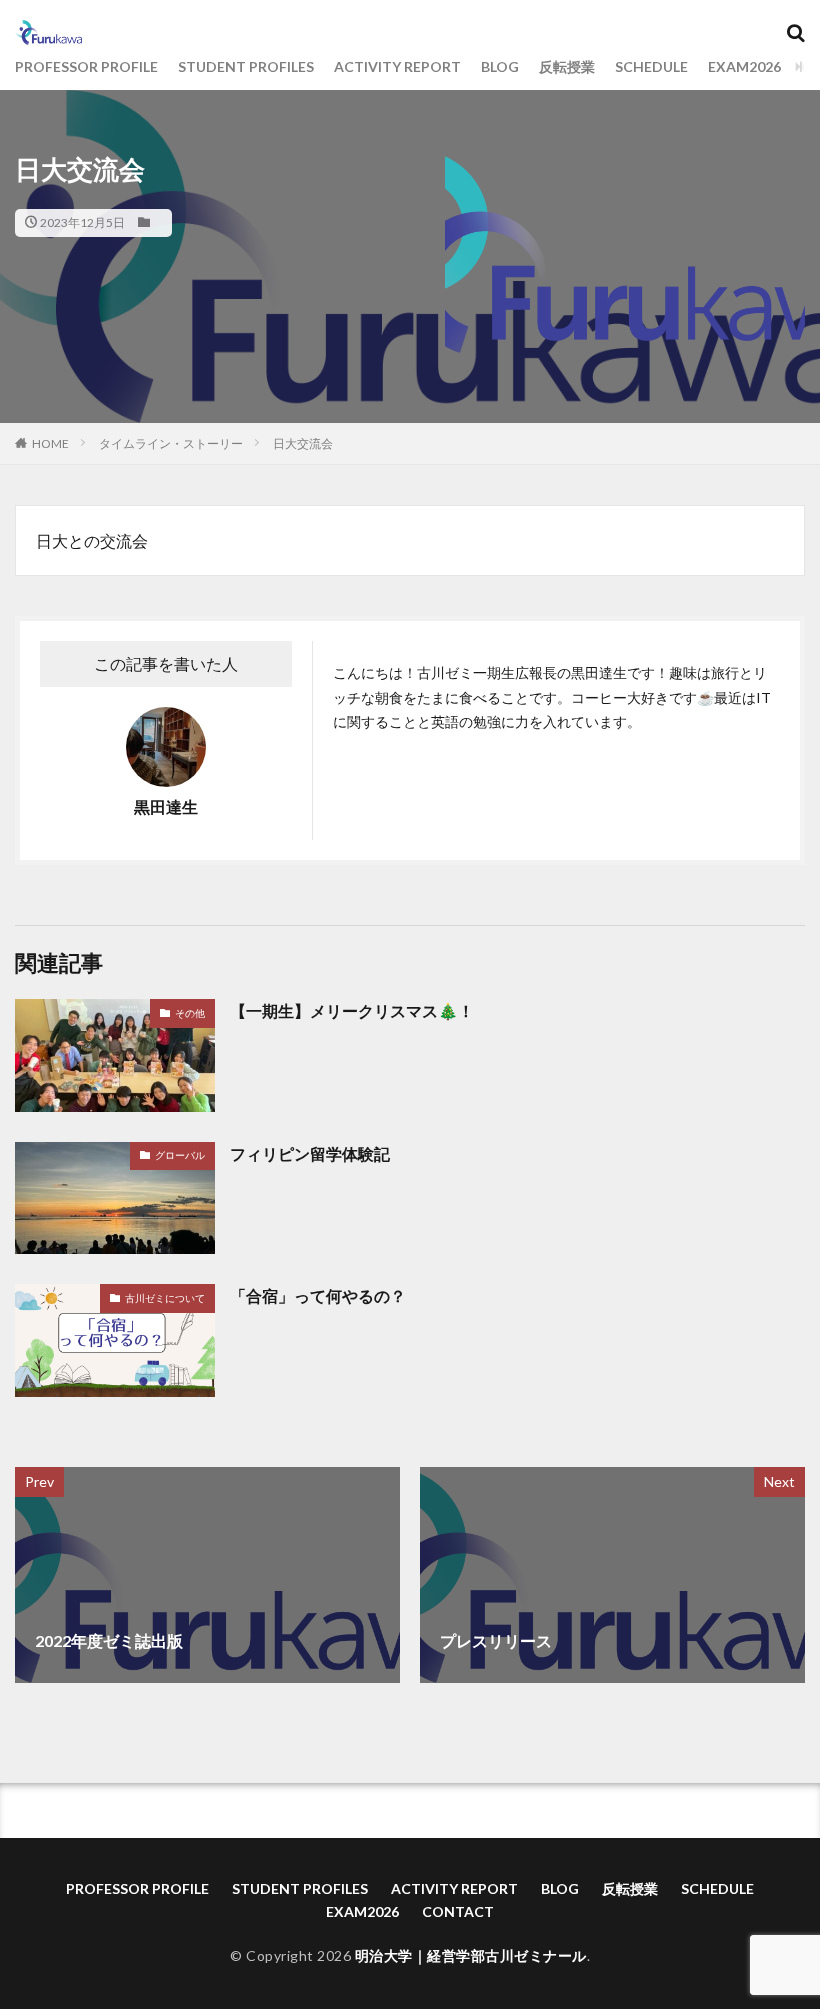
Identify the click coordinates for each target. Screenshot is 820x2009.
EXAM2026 (744, 66)
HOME (50, 443)
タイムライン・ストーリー (171, 443)
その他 (190, 1013)
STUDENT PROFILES (246, 66)
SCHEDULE (651, 66)
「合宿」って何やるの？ (318, 1295)
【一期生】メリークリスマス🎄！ (352, 1010)
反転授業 (567, 66)
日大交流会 (303, 443)
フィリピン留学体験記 (310, 1153)
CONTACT (458, 1911)
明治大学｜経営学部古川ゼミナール (471, 1955)
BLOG (500, 66)
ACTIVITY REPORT (397, 66)
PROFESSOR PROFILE (86, 66)
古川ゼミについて (165, 1298)
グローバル (180, 1155)
